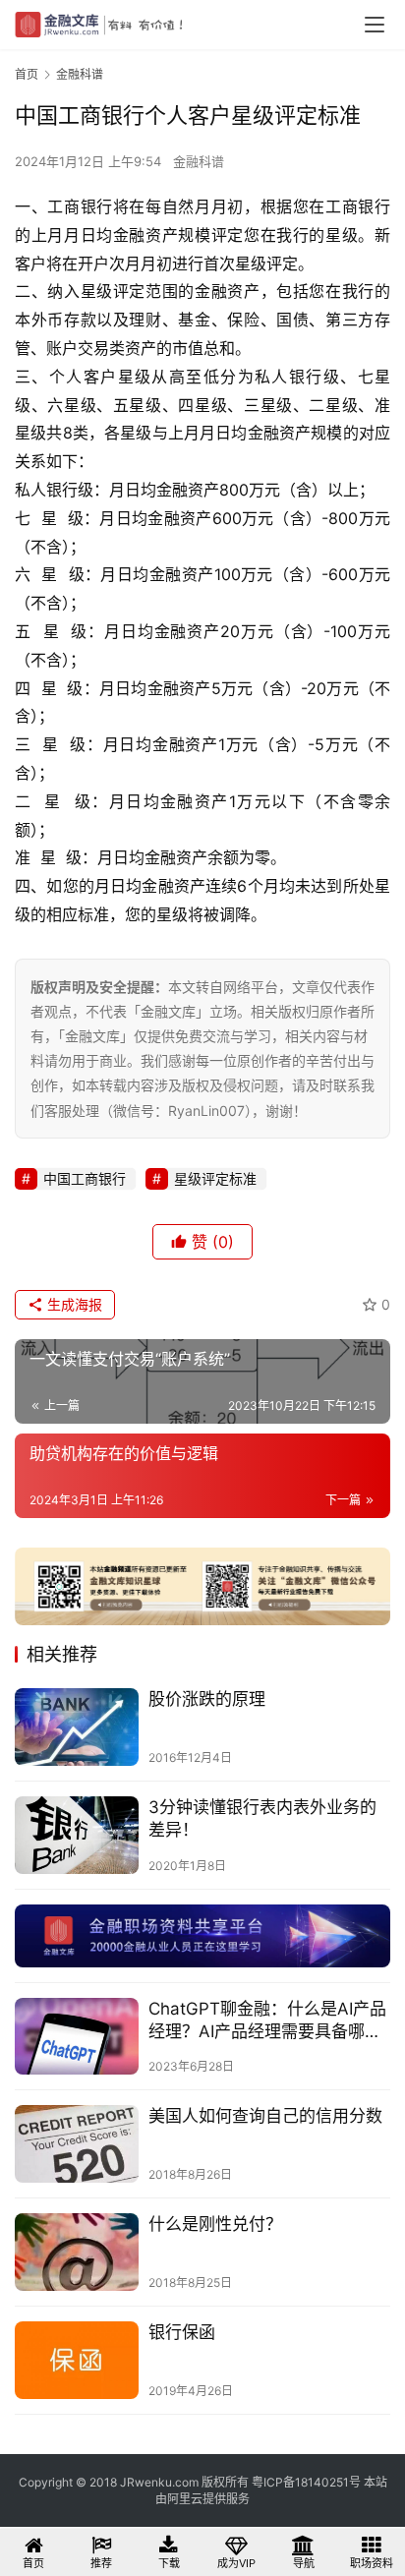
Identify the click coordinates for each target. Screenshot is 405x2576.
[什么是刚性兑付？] (77, 2252)
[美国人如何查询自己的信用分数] (77, 2144)
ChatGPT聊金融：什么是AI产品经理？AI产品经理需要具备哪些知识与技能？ (267, 2021)
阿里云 (185, 2499)
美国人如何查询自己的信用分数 (265, 2116)
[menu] (375, 25)
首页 (27, 74)
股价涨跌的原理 (207, 1699)
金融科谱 (199, 161)
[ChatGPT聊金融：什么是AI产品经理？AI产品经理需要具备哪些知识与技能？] (77, 2037)
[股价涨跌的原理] (77, 1727)
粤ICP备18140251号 (306, 2482)
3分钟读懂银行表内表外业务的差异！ (262, 1818)
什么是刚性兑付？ (215, 2224)
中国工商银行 (85, 1178)
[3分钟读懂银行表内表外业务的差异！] (77, 1835)
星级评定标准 (215, 1178)
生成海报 (73, 1304)
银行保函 (182, 2332)
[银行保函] (77, 2360)
